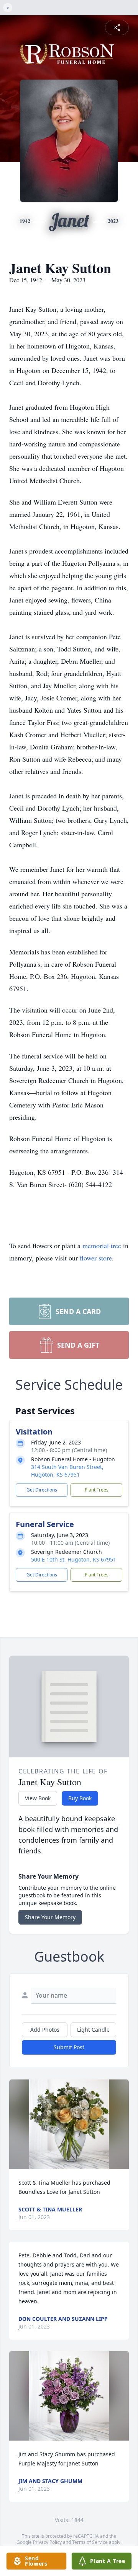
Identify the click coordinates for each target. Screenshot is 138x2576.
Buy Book (80, 1798)
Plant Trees (97, 1490)
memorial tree (102, 1246)
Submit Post (69, 2047)
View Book (38, 1798)
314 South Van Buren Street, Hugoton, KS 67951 (67, 1471)
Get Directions (42, 1490)
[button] (69, 2124)
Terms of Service (90, 2542)
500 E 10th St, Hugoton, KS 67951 (74, 1559)
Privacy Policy (47, 2542)
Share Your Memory (50, 1917)
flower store (96, 1258)
